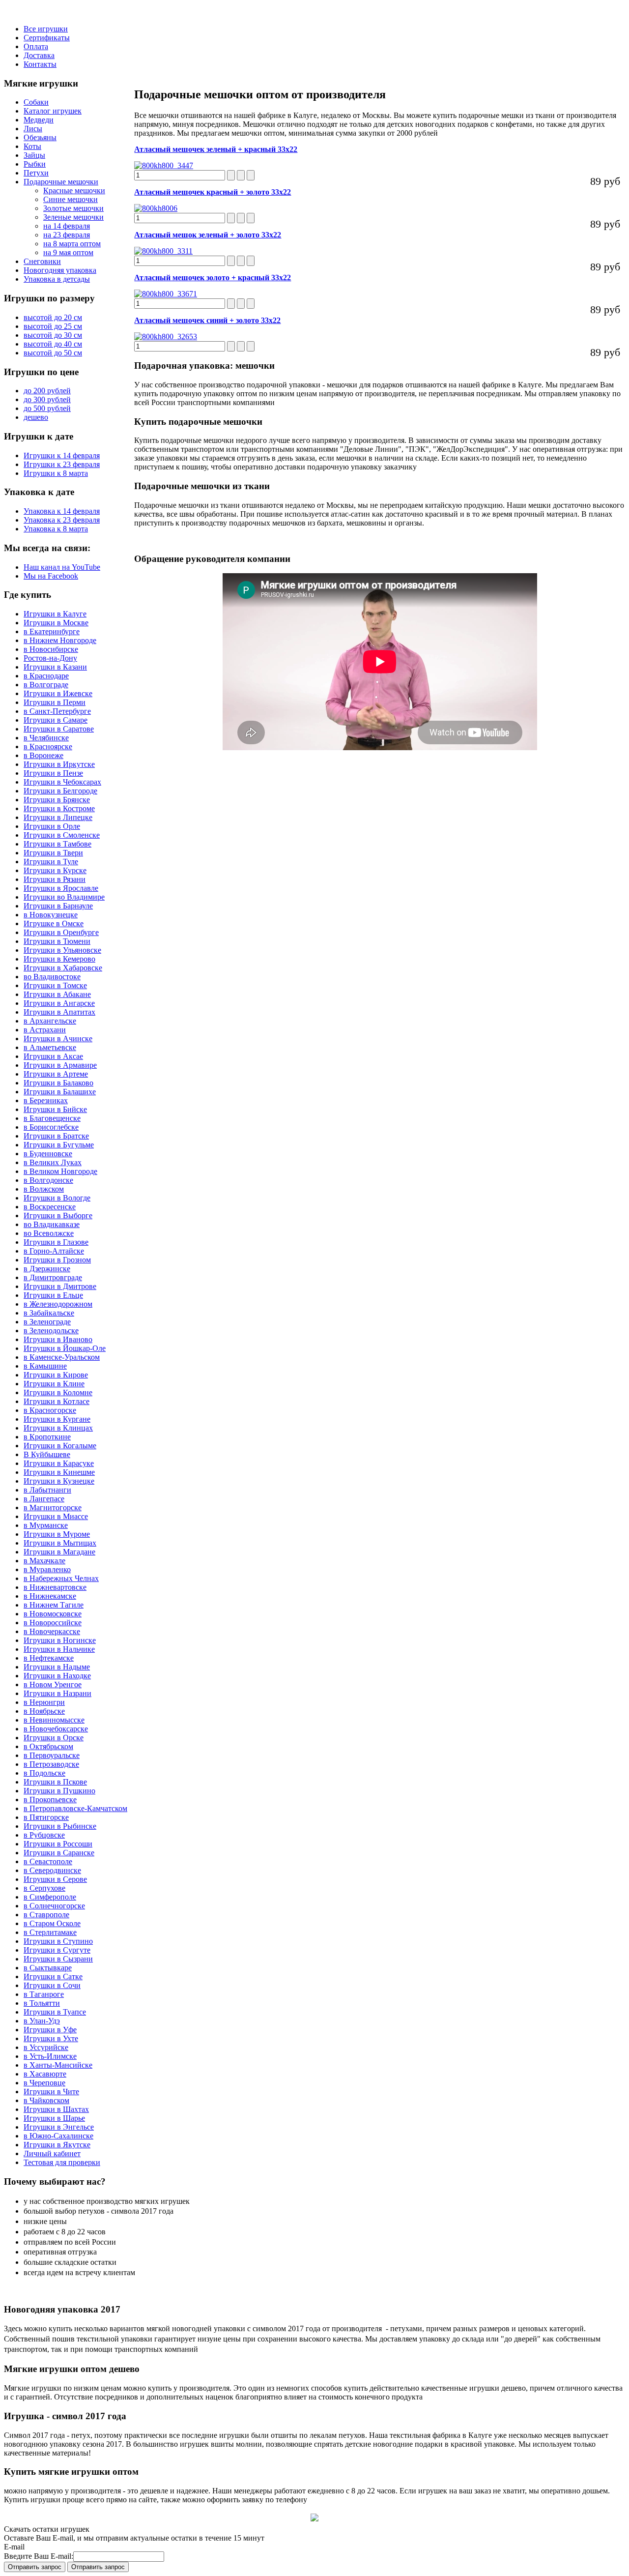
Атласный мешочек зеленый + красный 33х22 (216, 149)
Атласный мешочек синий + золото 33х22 (207, 320)
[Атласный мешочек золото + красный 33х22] (166, 294)
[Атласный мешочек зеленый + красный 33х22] (164, 165)
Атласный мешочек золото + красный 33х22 (213, 278)
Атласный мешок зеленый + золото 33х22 (208, 235)
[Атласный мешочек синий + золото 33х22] (166, 337)
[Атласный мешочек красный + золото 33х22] (156, 208)
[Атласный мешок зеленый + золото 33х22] (163, 251)
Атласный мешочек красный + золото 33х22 (213, 192)
